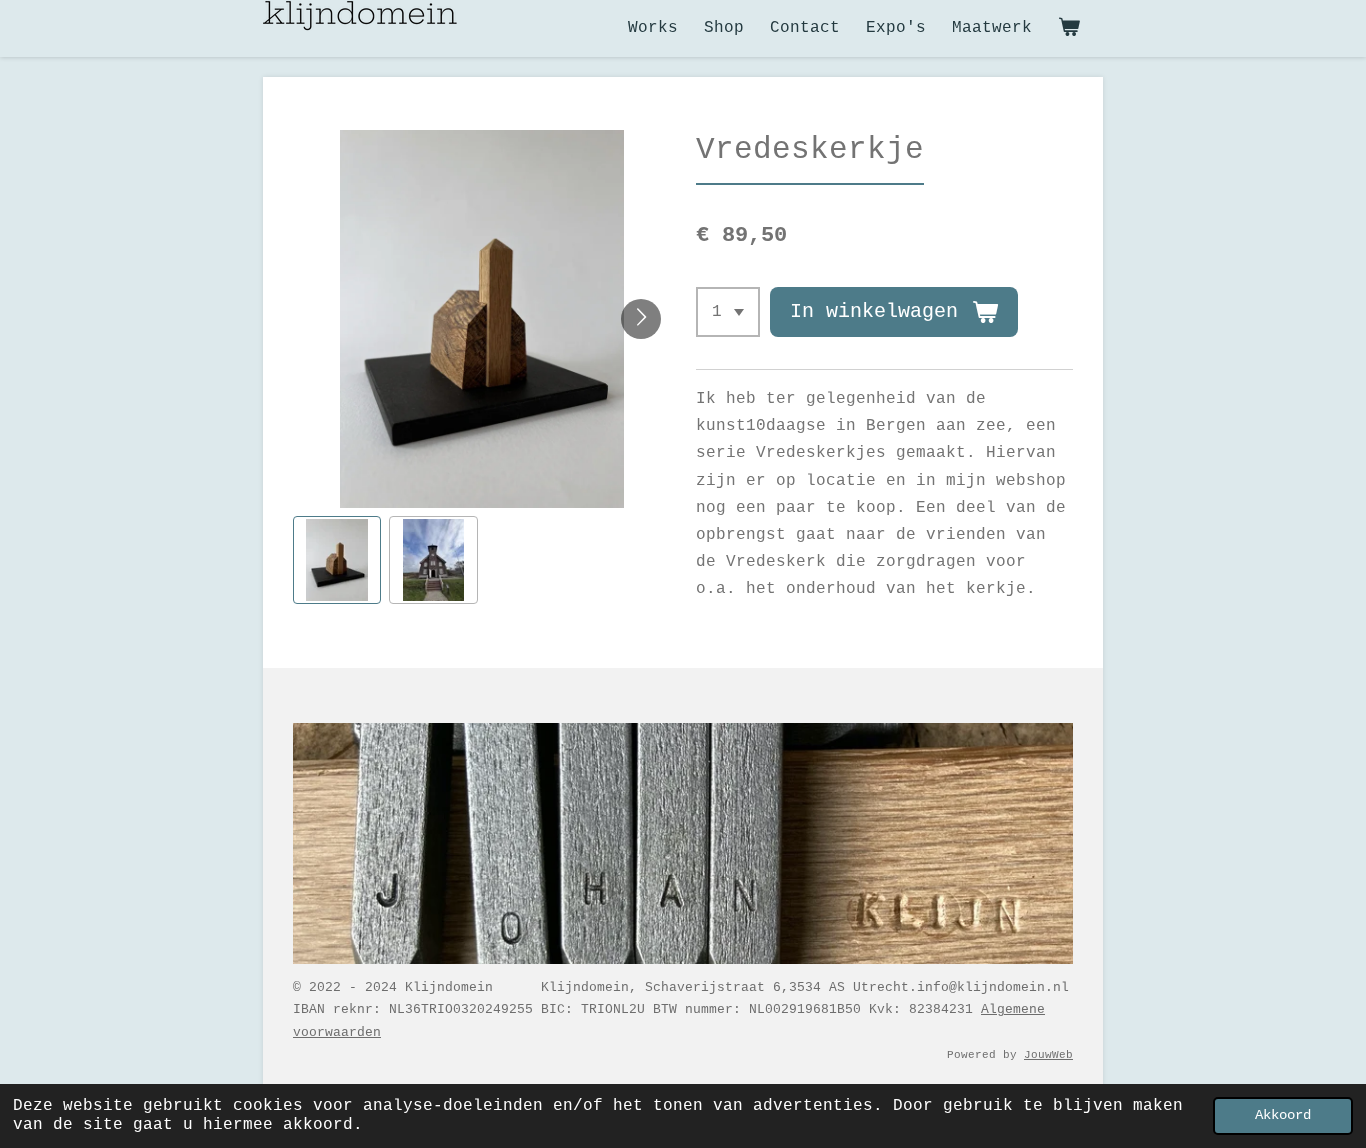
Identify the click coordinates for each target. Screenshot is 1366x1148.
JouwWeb (1048, 1055)
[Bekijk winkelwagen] (1069, 28)
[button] (337, 560)
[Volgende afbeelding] (641, 319)
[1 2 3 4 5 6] (728, 312)
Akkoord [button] (1283, 1115)
